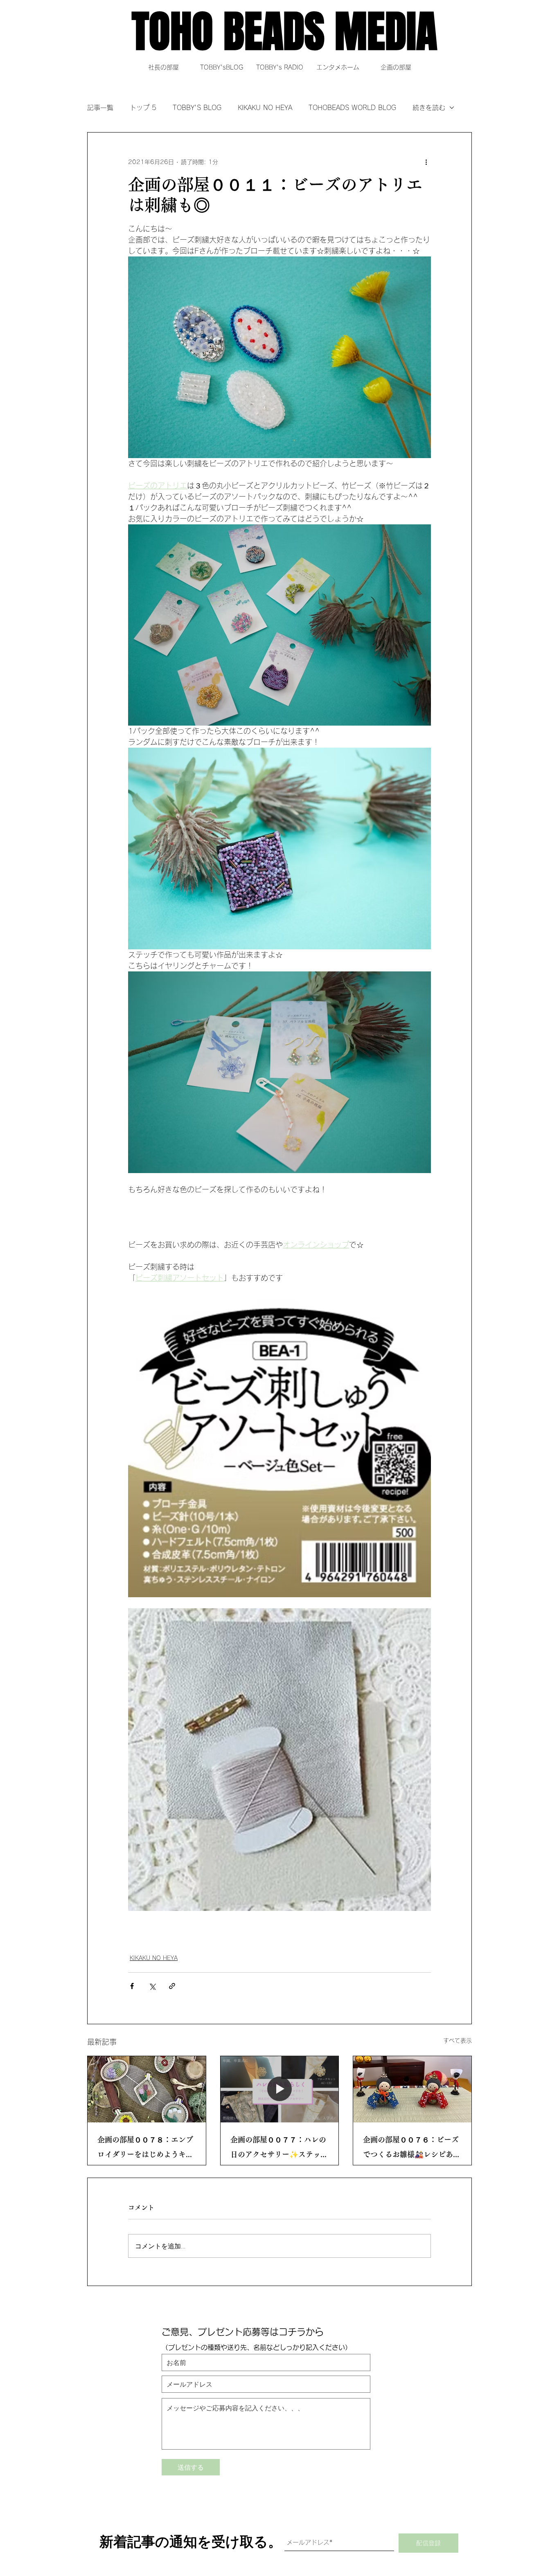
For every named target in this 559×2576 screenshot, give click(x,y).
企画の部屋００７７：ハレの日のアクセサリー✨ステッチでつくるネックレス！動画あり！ (279, 2149)
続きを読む (429, 108)
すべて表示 (458, 2041)
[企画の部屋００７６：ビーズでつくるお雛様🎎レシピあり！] (412, 2089)
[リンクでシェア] (172, 1986)
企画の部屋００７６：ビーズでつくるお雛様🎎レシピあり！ (411, 2149)
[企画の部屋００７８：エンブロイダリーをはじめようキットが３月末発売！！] (147, 2089)
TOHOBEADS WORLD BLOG (352, 108)
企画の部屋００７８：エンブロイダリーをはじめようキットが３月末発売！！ (145, 2149)
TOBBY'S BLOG (197, 108)
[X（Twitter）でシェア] (152, 1986)
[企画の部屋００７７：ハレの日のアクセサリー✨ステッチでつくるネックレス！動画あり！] (280, 2089)
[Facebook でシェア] (132, 1986)
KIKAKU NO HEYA (265, 108)
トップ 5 (143, 108)
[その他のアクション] (426, 162)
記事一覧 (100, 108)
